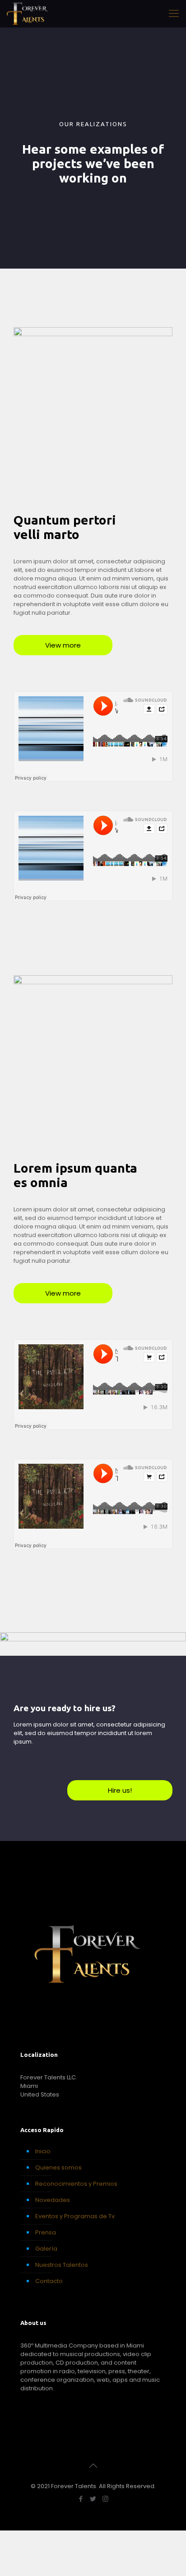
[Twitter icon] (93, 2499)
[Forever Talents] (28, 14)
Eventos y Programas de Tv (75, 2216)
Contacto (49, 2281)
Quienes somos (58, 2167)
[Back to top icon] (93, 2466)
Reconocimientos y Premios (76, 2184)
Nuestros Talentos (62, 2265)
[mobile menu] (174, 14)
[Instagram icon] (105, 2499)
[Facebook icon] (81, 2499)
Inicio (43, 2151)
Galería (46, 2249)
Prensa (46, 2232)
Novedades (53, 2200)
